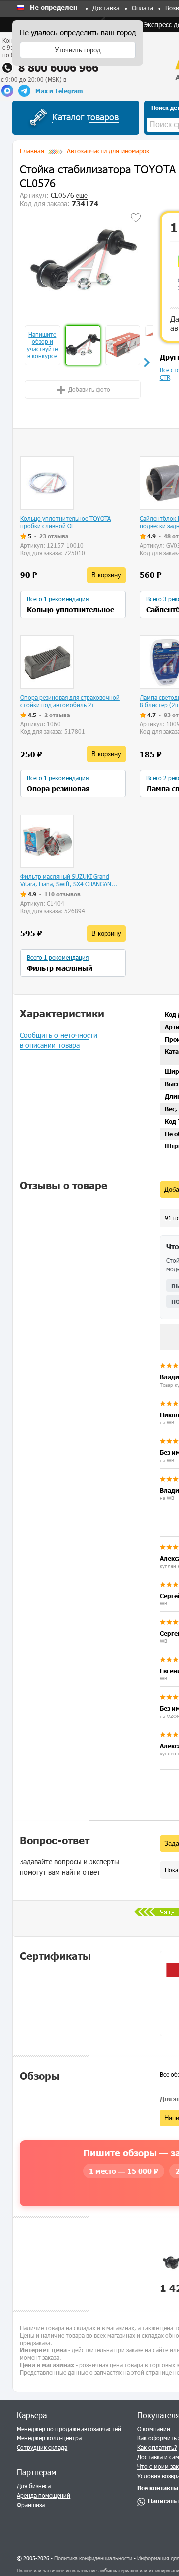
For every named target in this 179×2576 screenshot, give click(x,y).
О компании (154, 2429)
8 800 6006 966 (58, 68)
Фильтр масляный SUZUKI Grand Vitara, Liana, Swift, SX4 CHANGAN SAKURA (66, 880)
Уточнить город (78, 50)
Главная (32, 151)
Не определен (53, 8)
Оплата (142, 8)
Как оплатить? (157, 2447)
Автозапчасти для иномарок (108, 151)
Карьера (32, 2415)
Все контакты (158, 2488)
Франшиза (31, 2505)
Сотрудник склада (42, 2447)
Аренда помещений (44, 2495)
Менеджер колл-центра (49, 2438)
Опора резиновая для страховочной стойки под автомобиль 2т (70, 701)
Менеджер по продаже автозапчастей (69, 2429)
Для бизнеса (34, 2486)
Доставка (106, 8)
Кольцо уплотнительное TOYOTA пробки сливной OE (66, 522)
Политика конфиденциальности (93, 2558)
